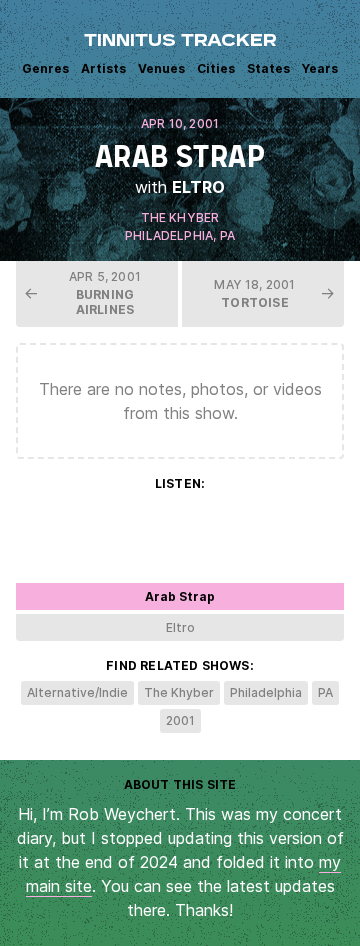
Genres (45, 68)
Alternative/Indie (77, 692)
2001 (180, 720)
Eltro (198, 187)
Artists (103, 68)
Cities (216, 68)
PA (227, 235)
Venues (161, 68)
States (268, 68)
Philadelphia (169, 235)
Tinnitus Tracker (180, 42)
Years (320, 68)
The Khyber (180, 217)
